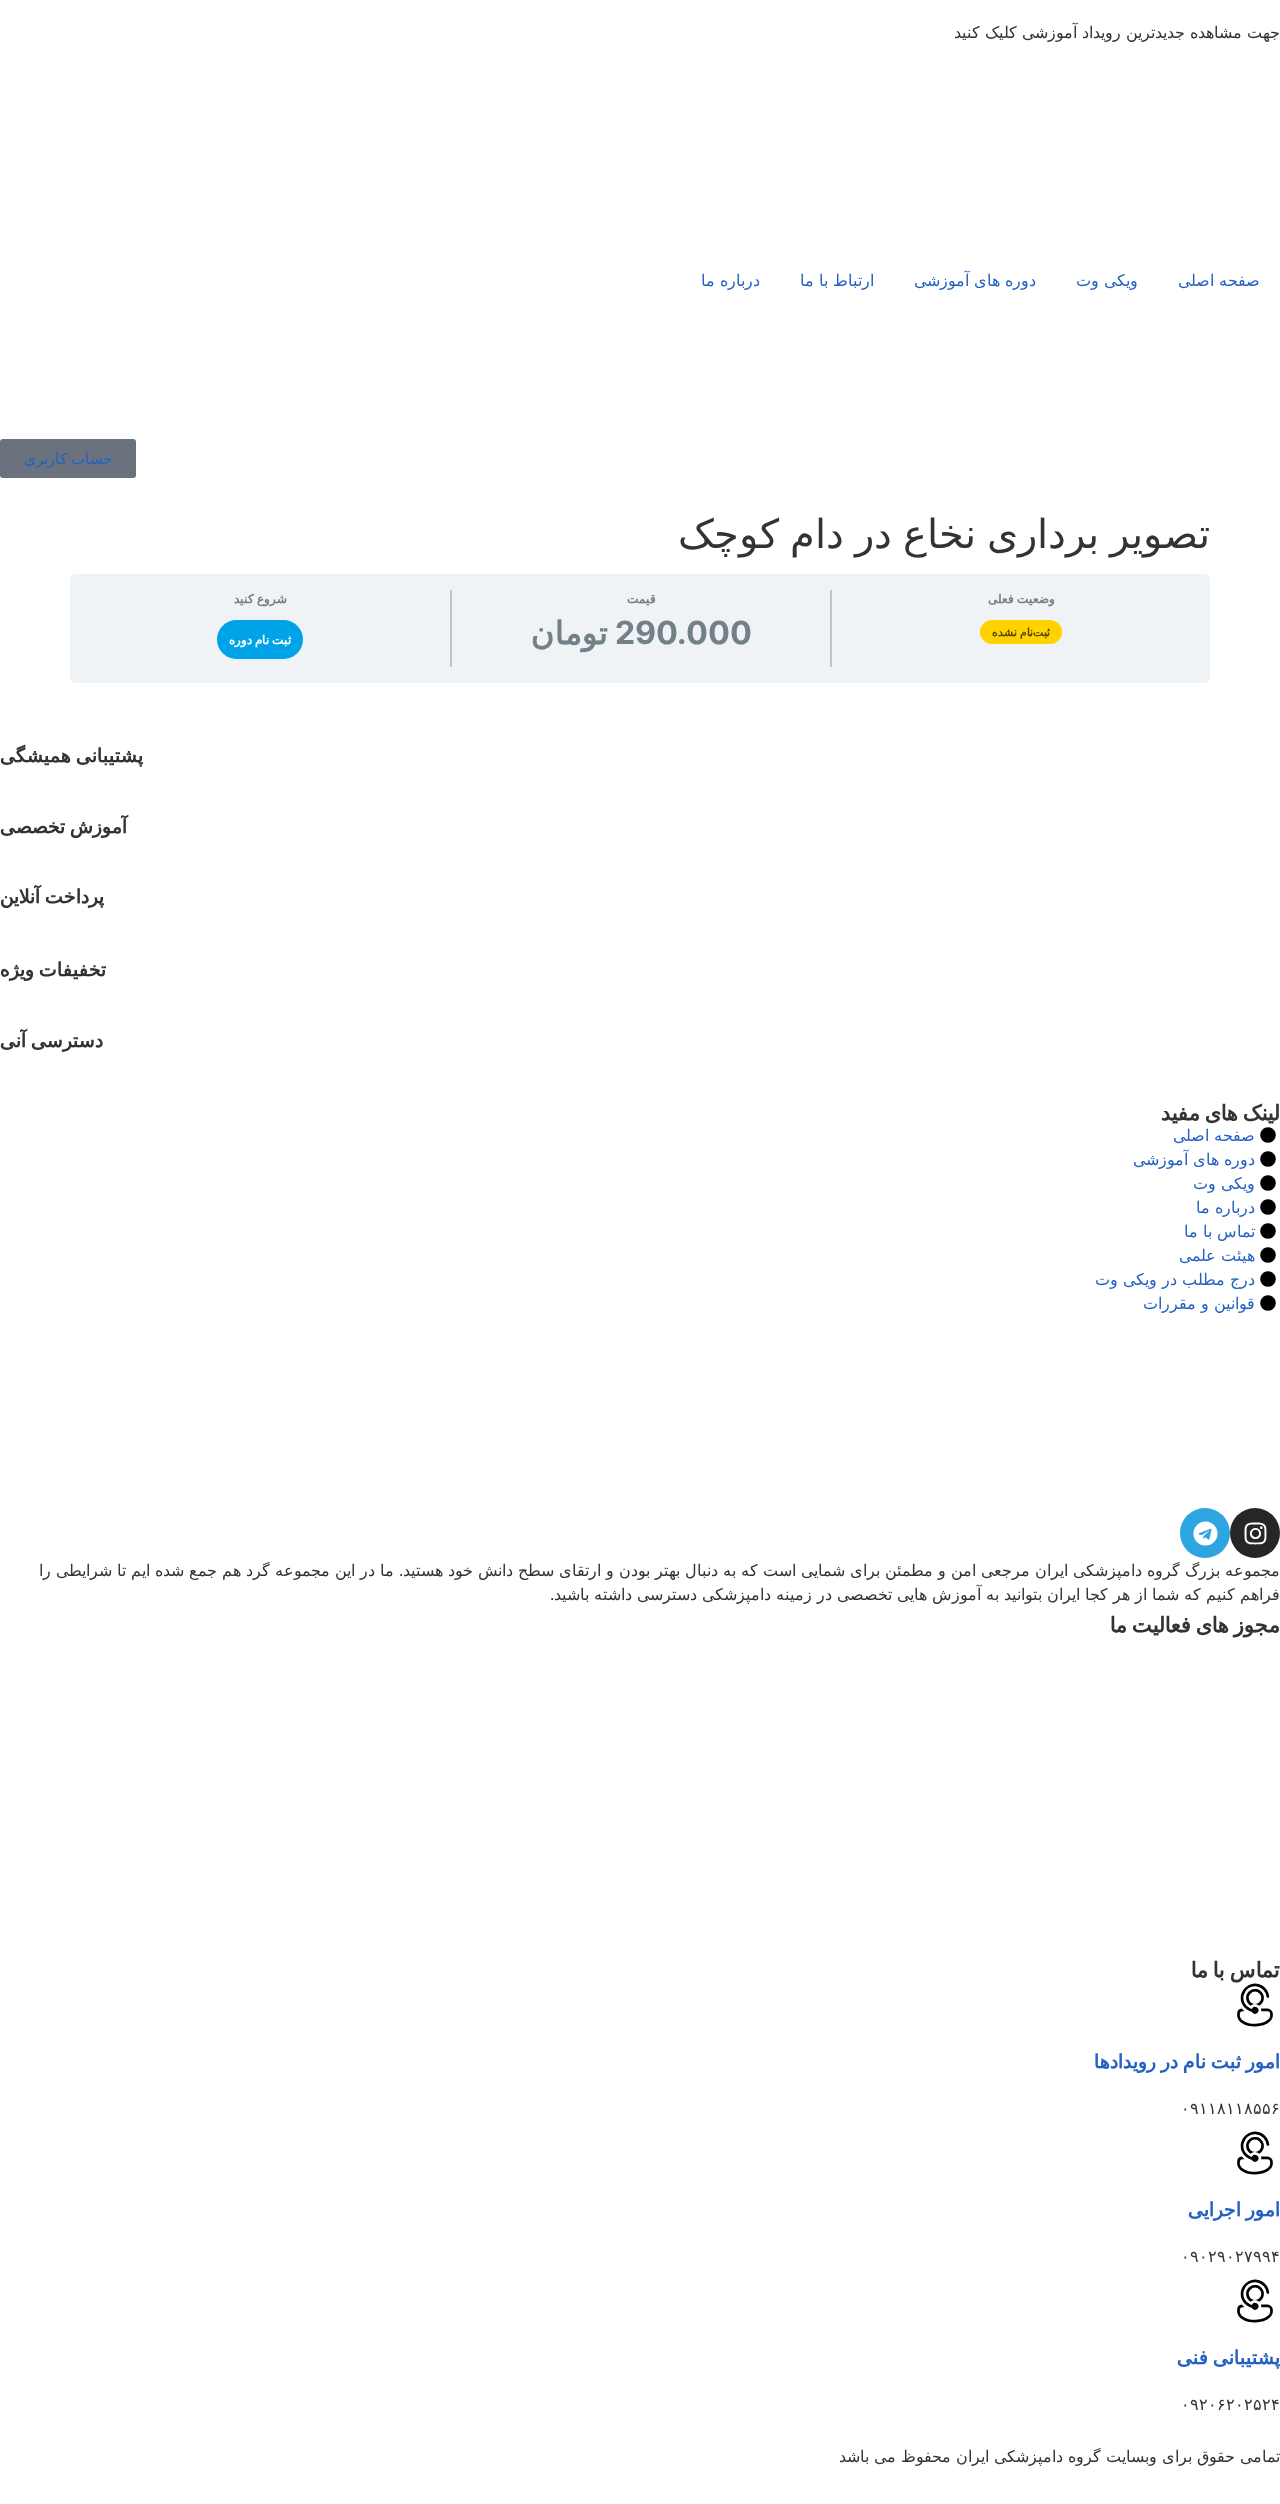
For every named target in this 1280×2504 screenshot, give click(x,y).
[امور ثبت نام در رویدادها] (1255, 2005)
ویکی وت (1107, 280)
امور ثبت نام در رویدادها (1187, 2061)
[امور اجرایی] (1255, 2153)
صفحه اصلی (1219, 280)
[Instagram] (1255, 1533)
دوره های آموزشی (975, 280)
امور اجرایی (1234, 2209)
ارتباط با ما (837, 280)
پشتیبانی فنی (1228, 2357)
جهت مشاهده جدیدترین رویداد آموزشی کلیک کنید (1117, 32)
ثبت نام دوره (260, 639)
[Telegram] (1205, 1533)
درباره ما (730, 280)
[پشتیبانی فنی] (1255, 2301)
